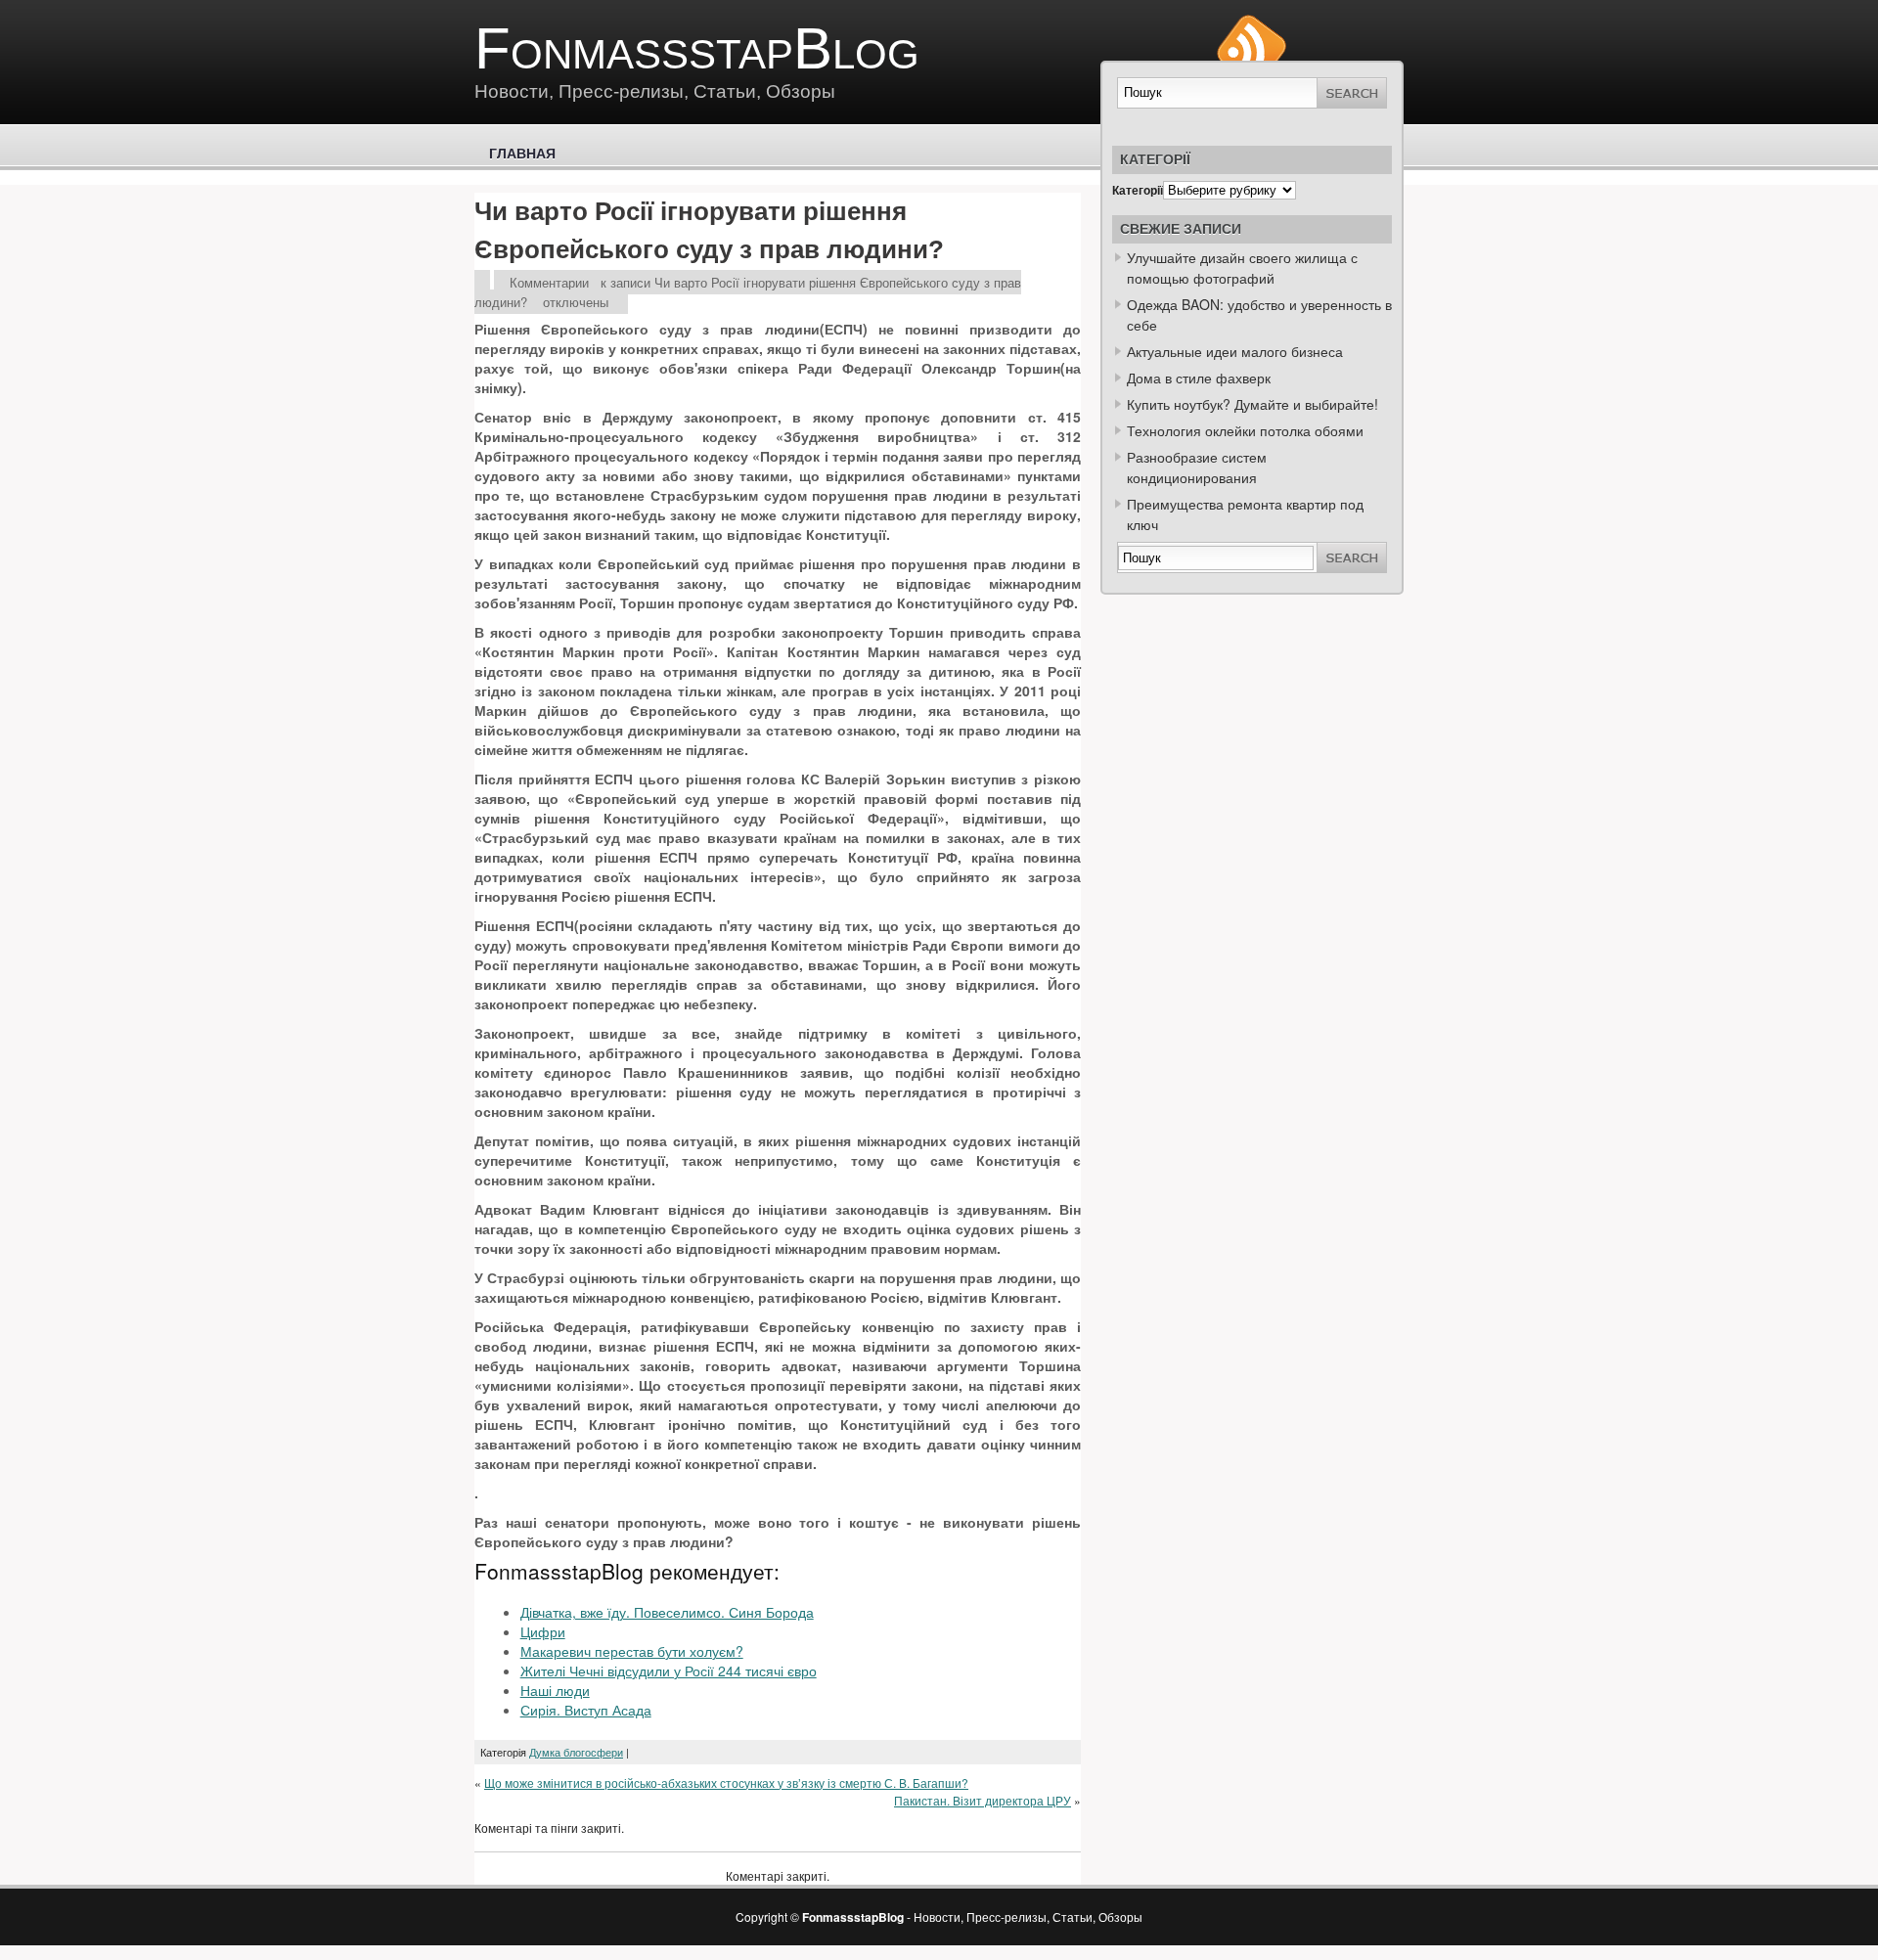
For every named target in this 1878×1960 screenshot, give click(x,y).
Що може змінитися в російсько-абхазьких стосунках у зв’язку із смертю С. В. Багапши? (726, 1782)
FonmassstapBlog (697, 48)
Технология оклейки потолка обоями (1245, 430)
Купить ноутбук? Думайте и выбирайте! (1252, 404)
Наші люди (555, 1690)
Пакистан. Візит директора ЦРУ (983, 1800)
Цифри (543, 1631)
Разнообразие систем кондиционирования (1197, 467)
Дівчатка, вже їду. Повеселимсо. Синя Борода (667, 1612)
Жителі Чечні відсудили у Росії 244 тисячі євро (669, 1670)
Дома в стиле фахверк (1199, 378)
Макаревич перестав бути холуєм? (632, 1651)
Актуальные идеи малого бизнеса (1235, 351)
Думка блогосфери (576, 1752)
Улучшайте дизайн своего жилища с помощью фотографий (1242, 267)
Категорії (1138, 190)
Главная (522, 154)
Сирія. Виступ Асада (586, 1710)
